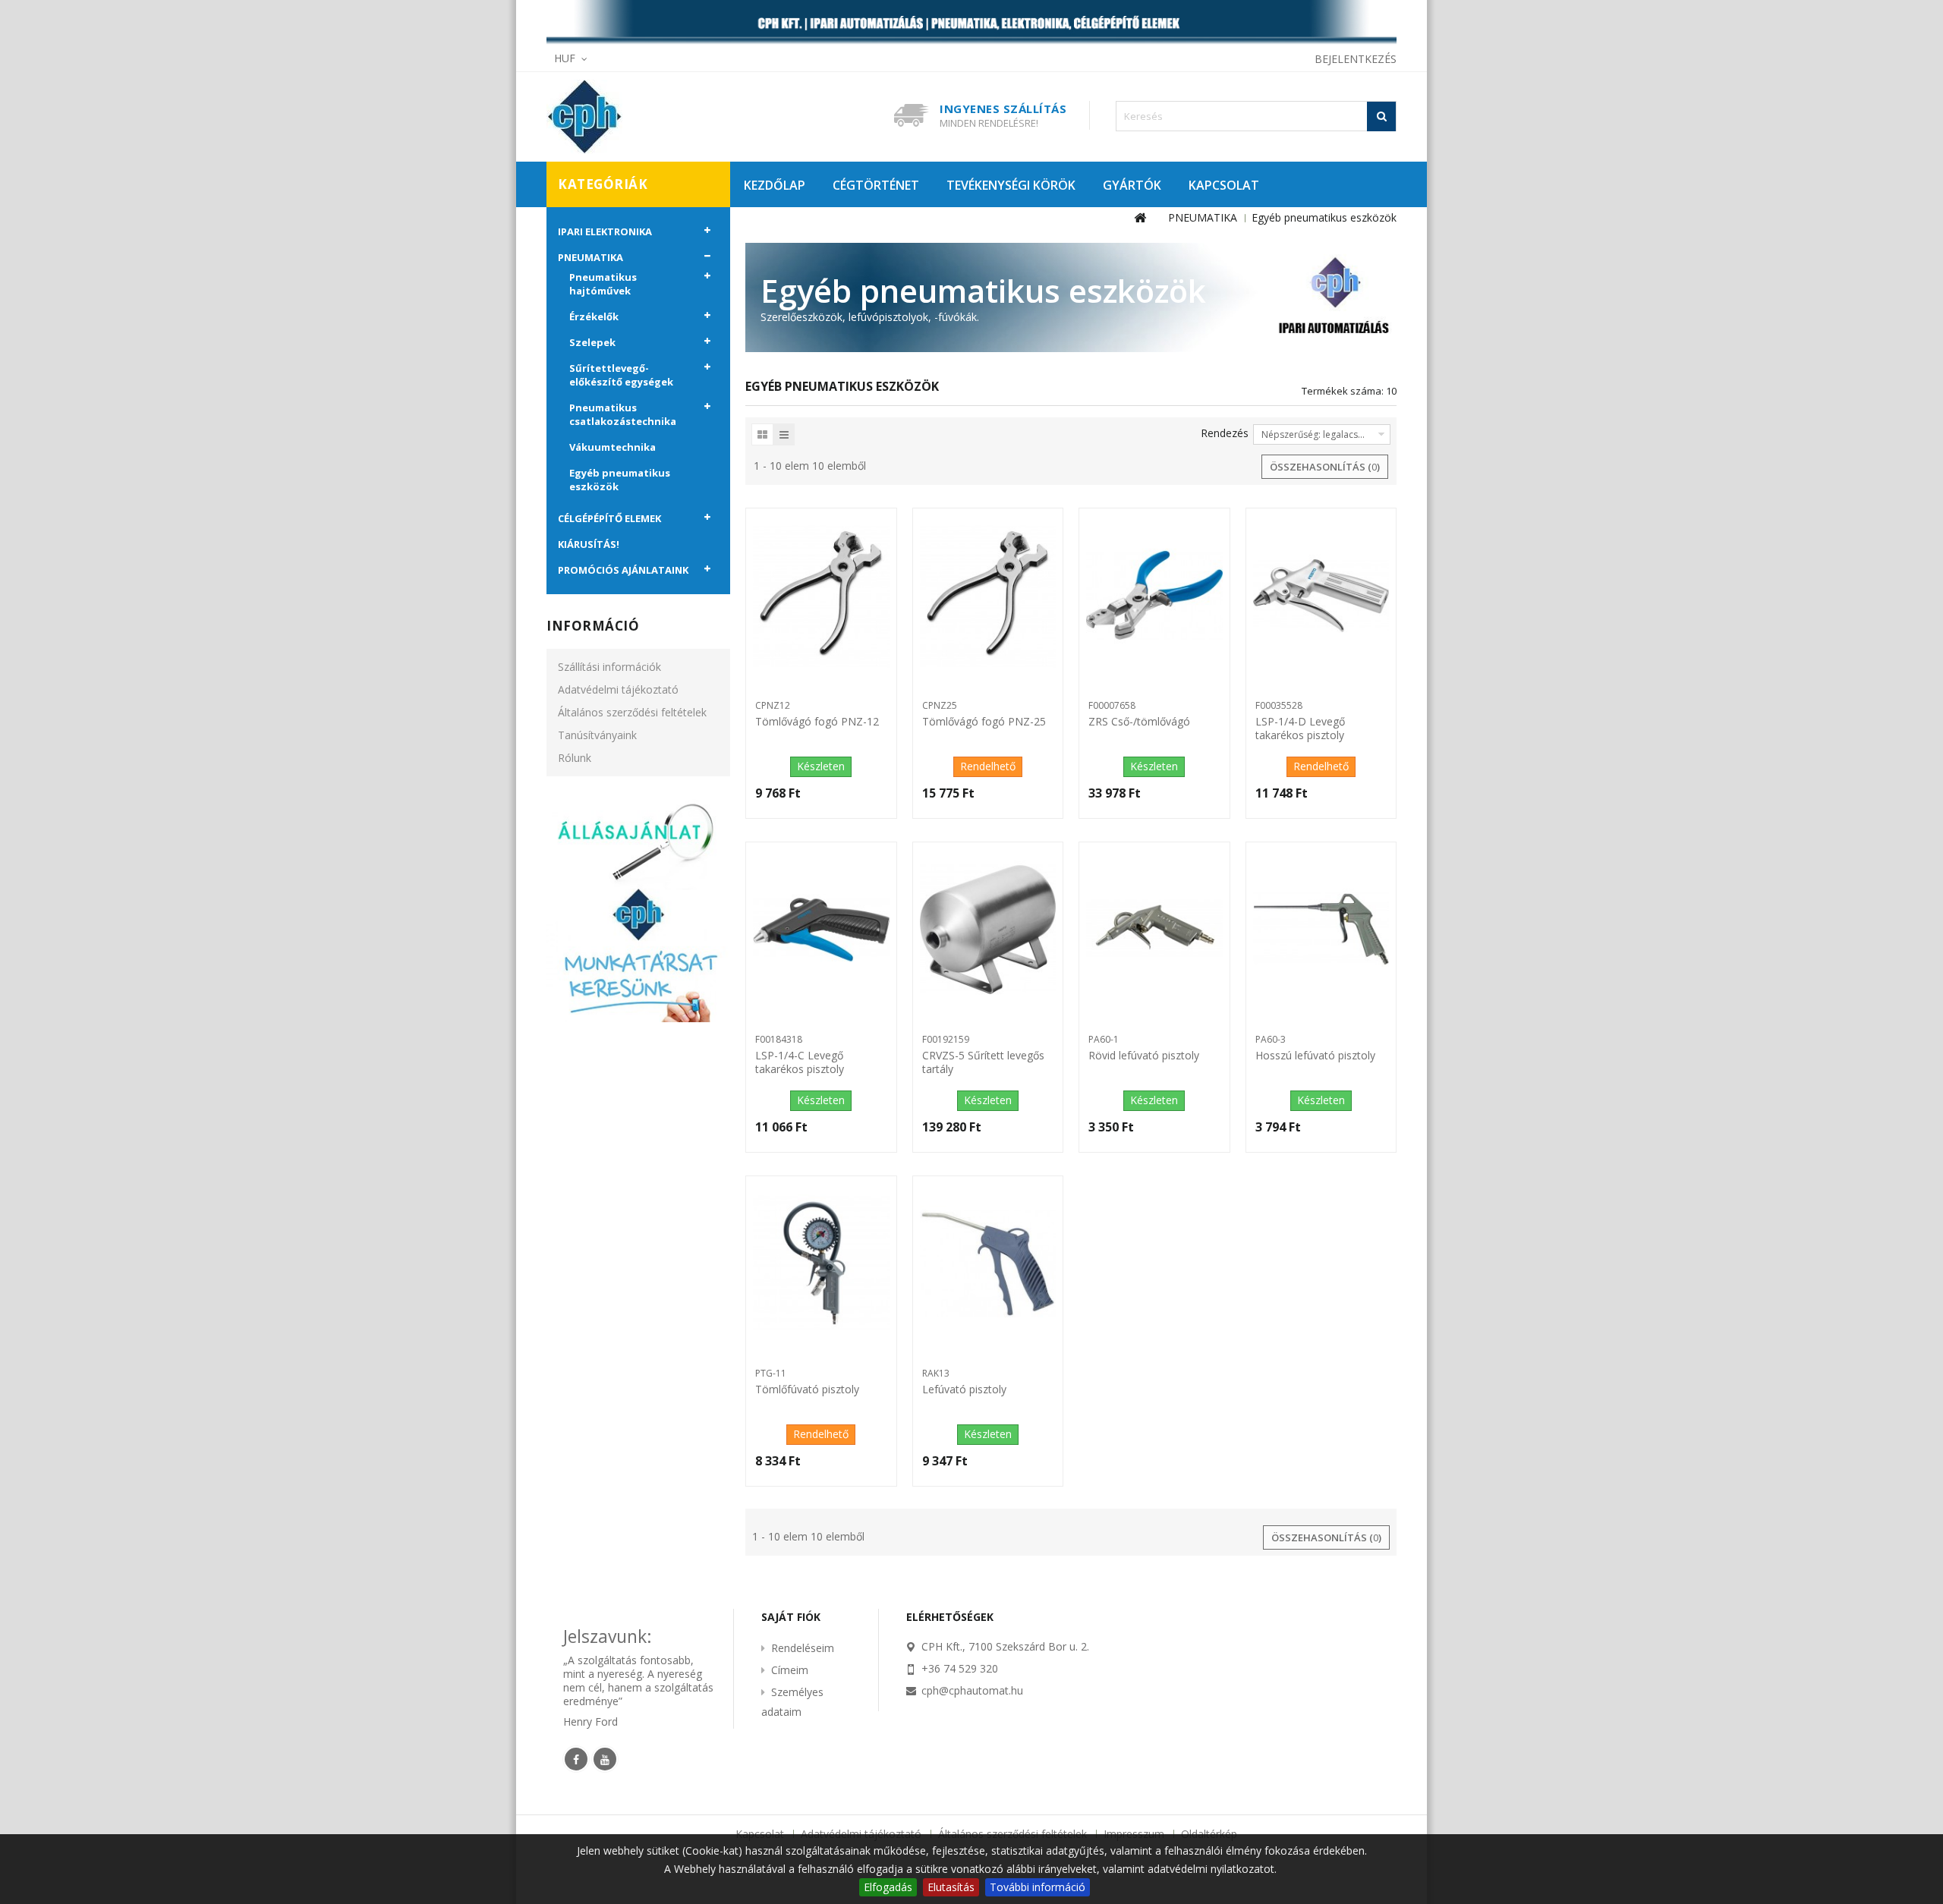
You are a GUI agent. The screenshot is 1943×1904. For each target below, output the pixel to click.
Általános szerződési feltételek (632, 712)
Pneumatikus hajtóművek (603, 284)
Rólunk (575, 758)
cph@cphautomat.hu (972, 1690)
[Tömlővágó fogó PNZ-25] (988, 596)
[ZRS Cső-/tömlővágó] (1154, 596)
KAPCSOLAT (1224, 185)
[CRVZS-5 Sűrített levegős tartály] (988, 930)
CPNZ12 (773, 705)
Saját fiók (791, 1617)
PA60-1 (1104, 1039)
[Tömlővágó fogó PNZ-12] (821, 596)
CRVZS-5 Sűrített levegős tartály (983, 1062)
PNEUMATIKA (590, 257)
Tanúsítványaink (597, 735)
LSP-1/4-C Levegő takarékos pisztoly (800, 1062)
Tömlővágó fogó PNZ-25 (984, 722)
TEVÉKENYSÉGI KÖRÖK (1011, 185)
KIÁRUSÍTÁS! (589, 544)
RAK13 (936, 1373)
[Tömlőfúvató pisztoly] (821, 1264)
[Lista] (784, 434)
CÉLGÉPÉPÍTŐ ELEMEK (609, 518)
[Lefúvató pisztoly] (988, 1264)
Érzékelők (594, 316)
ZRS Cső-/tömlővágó (1139, 722)
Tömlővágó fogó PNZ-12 (817, 722)
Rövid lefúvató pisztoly (1144, 1056)
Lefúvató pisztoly (964, 1389)
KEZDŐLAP (775, 185)
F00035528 (1279, 705)
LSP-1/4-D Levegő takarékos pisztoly (1300, 729)
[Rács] (762, 434)
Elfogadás (888, 1887)
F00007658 (1112, 705)
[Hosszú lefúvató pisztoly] (1321, 930)
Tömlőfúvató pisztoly (807, 1389)
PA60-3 (1271, 1039)
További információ (1038, 1887)
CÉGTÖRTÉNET (876, 185)
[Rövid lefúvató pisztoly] (1154, 930)
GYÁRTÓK (1132, 185)
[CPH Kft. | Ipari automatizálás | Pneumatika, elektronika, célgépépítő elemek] (971, 24)
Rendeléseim (803, 1648)
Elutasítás (951, 1887)
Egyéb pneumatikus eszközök (620, 480)
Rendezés (1225, 433)
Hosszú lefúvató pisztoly (1315, 1056)
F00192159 (946, 1039)
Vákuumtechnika (613, 447)
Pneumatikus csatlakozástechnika (623, 414)
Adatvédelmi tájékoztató (618, 689)
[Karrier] (638, 910)
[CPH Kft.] (653, 117)
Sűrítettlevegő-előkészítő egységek (621, 375)
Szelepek (592, 342)
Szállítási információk (609, 667)
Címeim (790, 1670)
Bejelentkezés (1356, 59)
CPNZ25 (940, 705)
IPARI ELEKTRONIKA (605, 231)
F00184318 (779, 1039)
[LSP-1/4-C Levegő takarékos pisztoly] (821, 930)
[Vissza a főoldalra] (1140, 218)
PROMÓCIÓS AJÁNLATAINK (623, 570)
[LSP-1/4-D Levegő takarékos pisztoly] (1321, 596)
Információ (593, 626)
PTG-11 (771, 1373)
